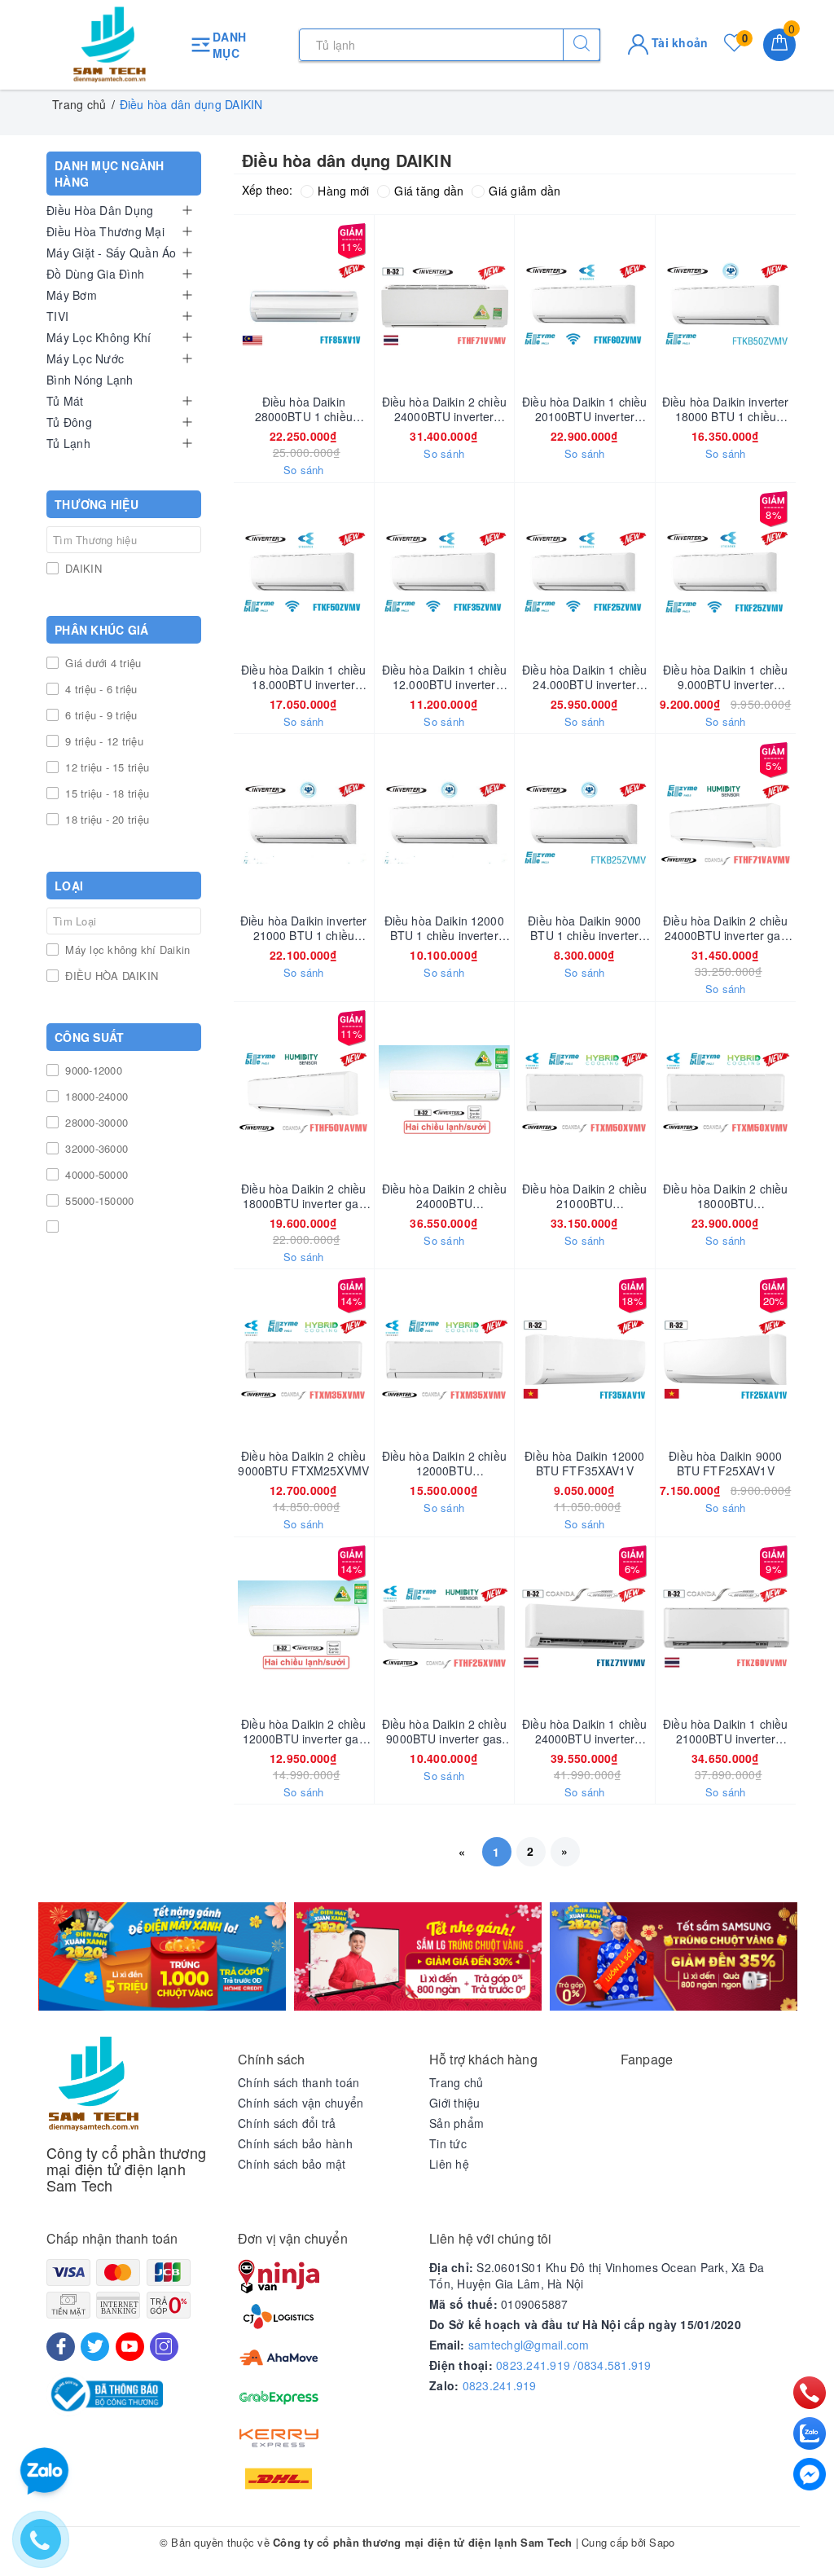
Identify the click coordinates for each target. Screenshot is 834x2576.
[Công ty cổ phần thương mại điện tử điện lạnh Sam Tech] (110, 45)
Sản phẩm (457, 2123)
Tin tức (448, 2143)
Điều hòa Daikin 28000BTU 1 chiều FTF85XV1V (304, 409)
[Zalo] (810, 2433)
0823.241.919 (500, 2385)
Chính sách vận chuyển (301, 2103)
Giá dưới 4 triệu (101, 663)
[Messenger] (810, 2474)
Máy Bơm (72, 295)
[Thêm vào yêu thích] (263, 305)
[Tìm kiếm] (582, 45)
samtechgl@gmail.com (529, 2345)
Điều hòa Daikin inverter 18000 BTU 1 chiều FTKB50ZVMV (725, 409)
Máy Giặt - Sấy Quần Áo (112, 253)
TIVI (57, 316)
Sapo (662, 2542)
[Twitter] (95, 2347)
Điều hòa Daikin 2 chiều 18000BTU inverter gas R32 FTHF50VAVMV (303, 1196)
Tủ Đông (69, 422)
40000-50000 (95, 1174)
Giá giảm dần (525, 191)
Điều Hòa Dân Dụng (100, 210)
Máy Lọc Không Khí (99, 337)
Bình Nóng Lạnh (90, 380)
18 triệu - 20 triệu (105, 819)
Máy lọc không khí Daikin (126, 950)
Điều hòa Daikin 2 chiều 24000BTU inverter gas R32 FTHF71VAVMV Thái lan (725, 928)
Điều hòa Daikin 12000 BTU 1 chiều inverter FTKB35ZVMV (444, 928)
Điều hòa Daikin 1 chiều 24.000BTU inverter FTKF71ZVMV (584, 677)
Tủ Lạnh (68, 443)
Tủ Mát (65, 401)
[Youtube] (130, 2347)
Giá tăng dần (429, 191)
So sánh (304, 470)
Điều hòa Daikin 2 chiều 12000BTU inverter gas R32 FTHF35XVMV (303, 1731)
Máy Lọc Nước (85, 358)
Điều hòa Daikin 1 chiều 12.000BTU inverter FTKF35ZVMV (444, 677)
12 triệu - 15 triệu (105, 767)
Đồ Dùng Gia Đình (95, 274)
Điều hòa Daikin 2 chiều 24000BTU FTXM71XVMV (444, 1196)
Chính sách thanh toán (298, 2082)
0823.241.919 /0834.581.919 (574, 2365)
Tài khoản (678, 42)
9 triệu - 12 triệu (103, 741)
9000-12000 (92, 1070)
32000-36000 (95, 1148)
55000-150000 (98, 1200)
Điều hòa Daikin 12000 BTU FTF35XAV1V (584, 1463)
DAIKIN (82, 568)
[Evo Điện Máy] (162, 1956)
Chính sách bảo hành (295, 2143)
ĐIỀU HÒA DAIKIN (110, 976)
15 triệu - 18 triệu (105, 793)
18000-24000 (95, 1096)
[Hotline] (810, 2393)
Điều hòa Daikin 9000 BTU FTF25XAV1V (725, 1463)
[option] (162, 1956)
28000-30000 (95, 1122)
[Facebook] (61, 2347)
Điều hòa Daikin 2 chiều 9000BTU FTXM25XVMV (303, 1463)
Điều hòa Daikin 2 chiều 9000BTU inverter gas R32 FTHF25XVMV (444, 1731)
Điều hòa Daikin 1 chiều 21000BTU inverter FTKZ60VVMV (725, 1731)
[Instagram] (164, 2347)
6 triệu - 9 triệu (100, 715)
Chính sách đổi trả (287, 2123)
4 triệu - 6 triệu (100, 689)
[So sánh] (802, 305)
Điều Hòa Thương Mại (105, 231)
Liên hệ (449, 2164)
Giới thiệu (455, 2103)
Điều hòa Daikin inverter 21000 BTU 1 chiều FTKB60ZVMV (303, 928)
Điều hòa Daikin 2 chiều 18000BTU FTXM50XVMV (725, 1196)
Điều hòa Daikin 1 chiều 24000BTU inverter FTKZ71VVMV (584, 1731)
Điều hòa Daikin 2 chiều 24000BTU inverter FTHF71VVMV (444, 409)
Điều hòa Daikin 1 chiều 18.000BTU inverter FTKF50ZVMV (303, 677)
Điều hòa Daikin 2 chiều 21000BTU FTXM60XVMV (584, 1196)
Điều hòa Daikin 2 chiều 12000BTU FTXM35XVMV (444, 1463)
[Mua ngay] (227, 305)
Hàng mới (343, 191)
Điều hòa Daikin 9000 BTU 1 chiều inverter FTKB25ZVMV (584, 928)
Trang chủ (456, 2082)
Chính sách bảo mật (292, 2164)
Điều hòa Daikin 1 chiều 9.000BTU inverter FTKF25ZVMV (725, 677)
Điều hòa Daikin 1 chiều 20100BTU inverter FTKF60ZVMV (584, 409)
